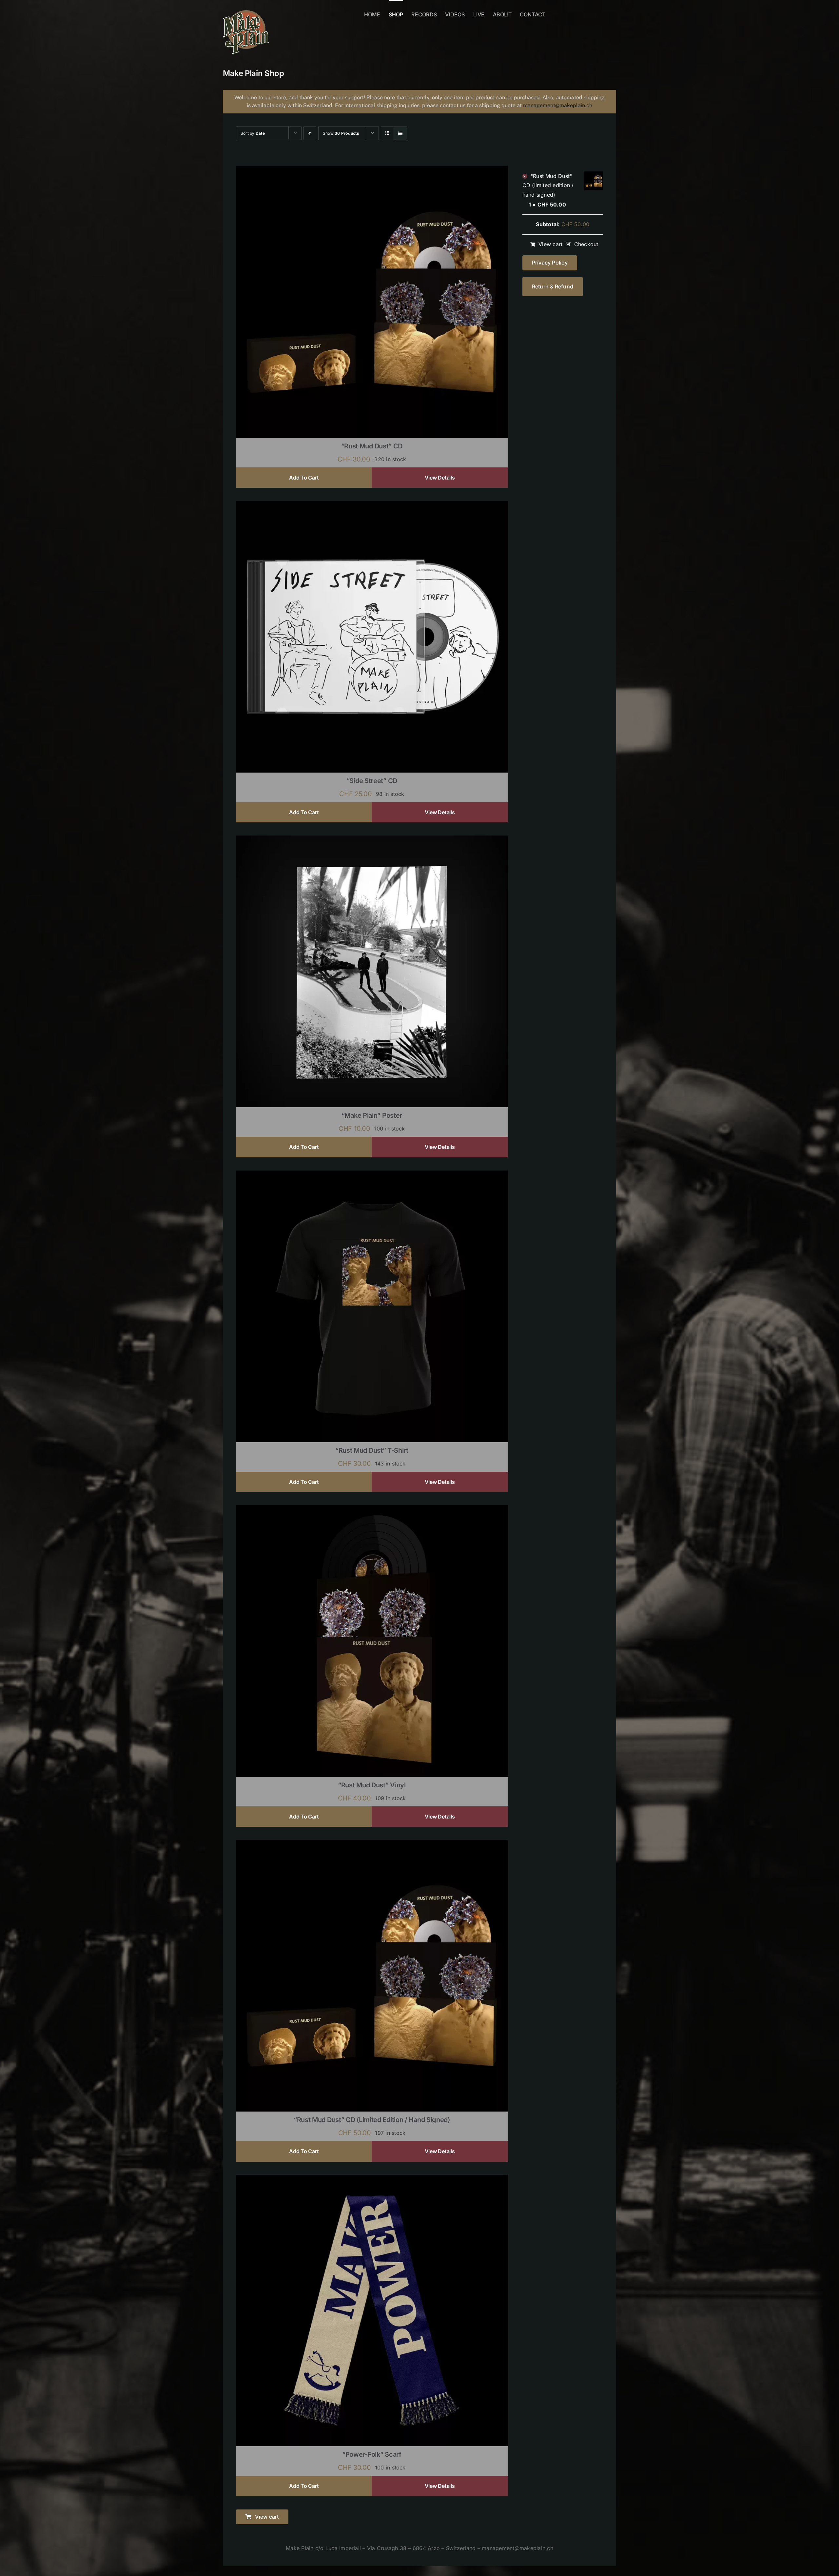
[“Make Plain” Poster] (372, 840)
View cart (550, 244)
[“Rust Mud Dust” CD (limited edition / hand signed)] (372, 1844)
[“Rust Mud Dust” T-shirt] (372, 1175)
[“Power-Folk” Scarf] (372, 2179)
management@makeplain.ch (558, 105)
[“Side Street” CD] (372, 505)
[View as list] (400, 133)
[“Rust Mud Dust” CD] (372, 170)
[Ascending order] (310, 133)
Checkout (586, 244)
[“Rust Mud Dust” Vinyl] (372, 1509)
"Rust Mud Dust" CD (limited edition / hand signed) (548, 185)
